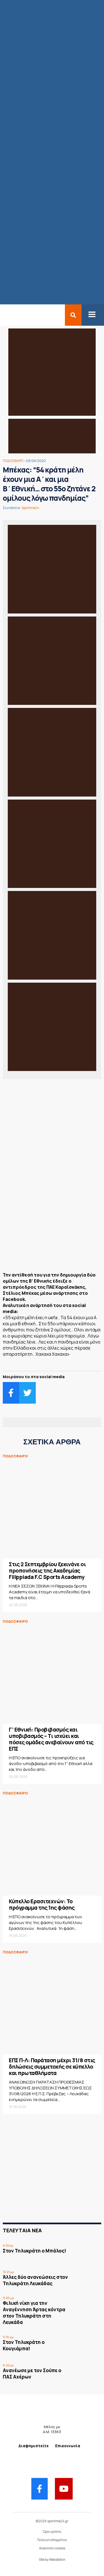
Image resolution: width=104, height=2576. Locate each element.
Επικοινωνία (68, 2446)
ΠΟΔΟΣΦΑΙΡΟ (13, 461)
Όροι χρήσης (52, 2532)
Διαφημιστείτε (34, 2446)
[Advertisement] (52, 1227)
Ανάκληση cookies (52, 2548)
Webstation (57, 2560)
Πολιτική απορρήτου (52, 2540)
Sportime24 (31, 508)
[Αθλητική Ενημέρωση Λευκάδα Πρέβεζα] (3, 315)
